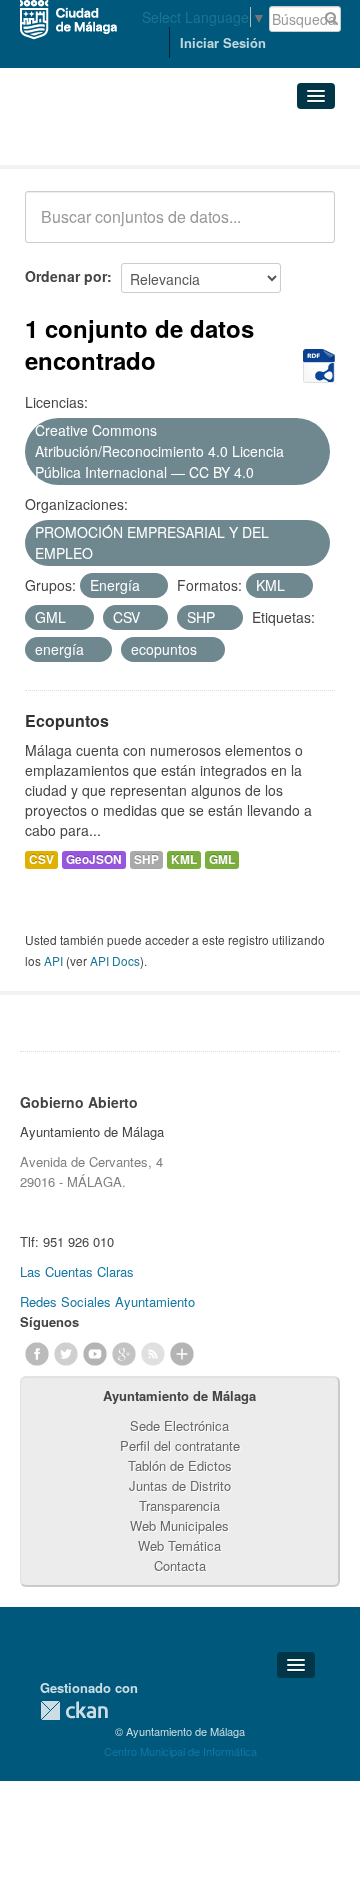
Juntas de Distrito (180, 1485)
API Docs (115, 960)
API (53, 960)
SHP (146, 859)
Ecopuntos (67, 720)
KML (184, 859)
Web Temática (179, 1545)
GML (222, 859)
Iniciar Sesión (223, 42)
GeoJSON (94, 859)
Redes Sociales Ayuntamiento (107, 1301)
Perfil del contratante (180, 1445)
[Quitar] (265, 473)
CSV (41, 859)
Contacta (180, 1565)
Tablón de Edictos (180, 1465)
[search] (306, 228)
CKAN (74, 1710)
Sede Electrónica (179, 1425)
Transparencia (179, 1505)
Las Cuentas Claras (77, 1271)
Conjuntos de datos (113, 140)
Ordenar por (66, 276)
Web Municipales (179, 1525)
